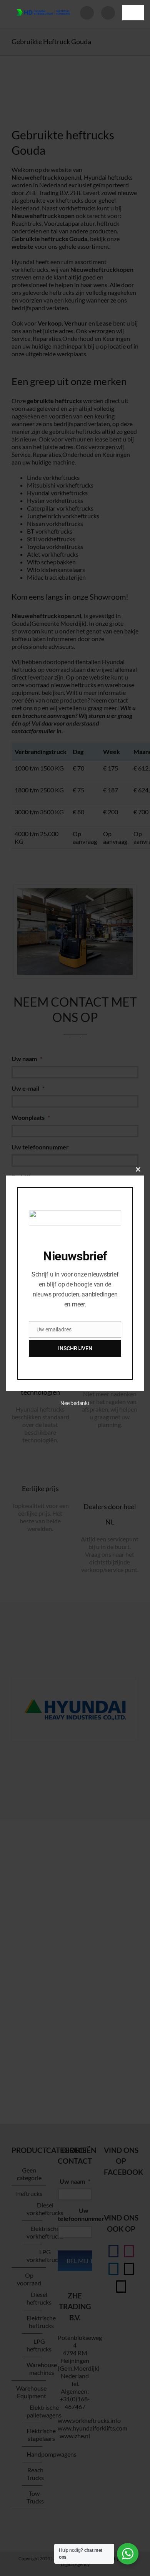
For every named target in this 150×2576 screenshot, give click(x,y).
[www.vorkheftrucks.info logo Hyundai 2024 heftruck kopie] (43, 7)
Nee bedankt (75, 1403)
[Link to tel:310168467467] (108, 13)
